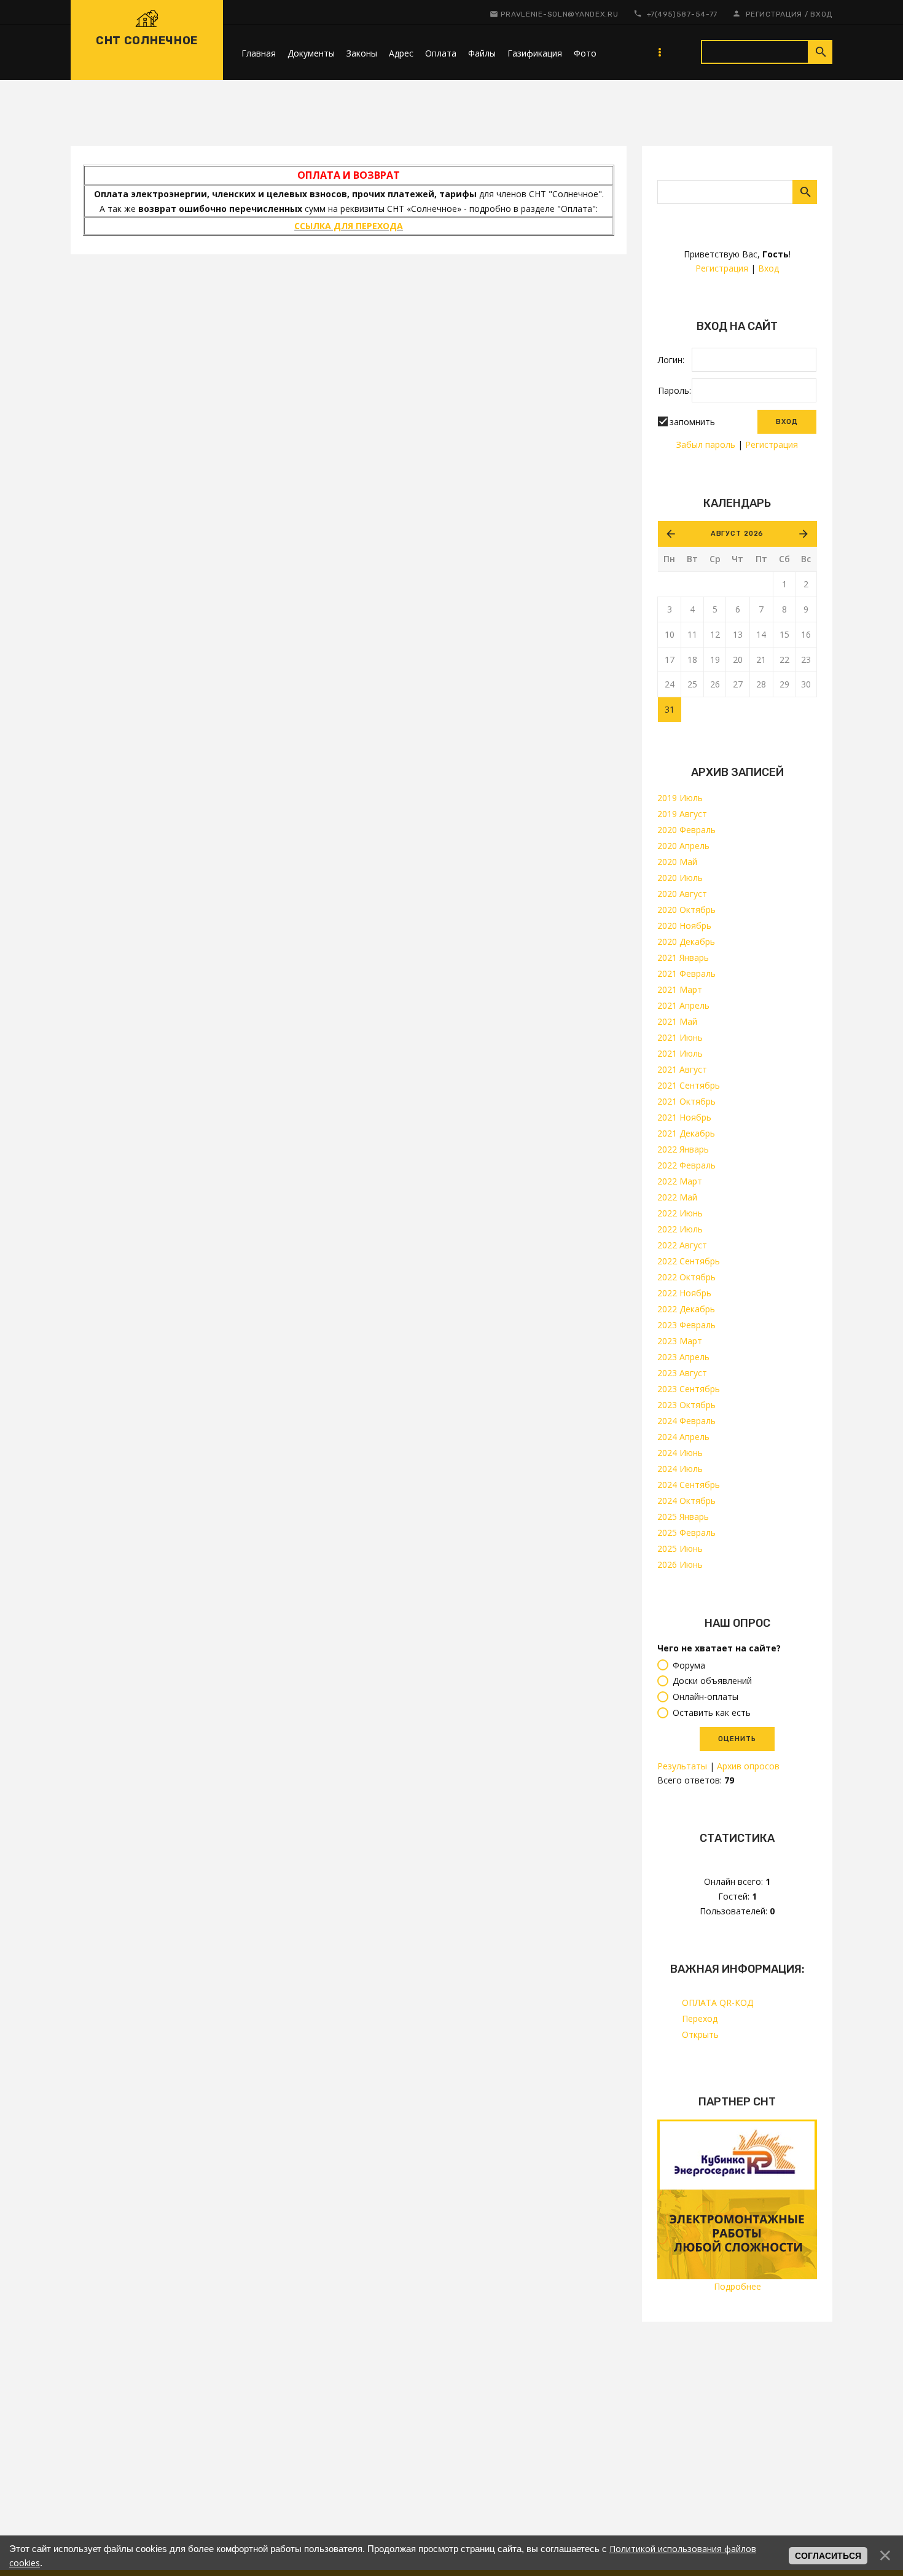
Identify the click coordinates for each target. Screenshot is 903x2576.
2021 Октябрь (686, 1101)
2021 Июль (680, 1053)
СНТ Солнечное (147, 41)
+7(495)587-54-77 (682, 14)
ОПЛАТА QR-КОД (717, 2002)
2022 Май (677, 1197)
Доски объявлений (712, 1681)
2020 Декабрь (686, 942)
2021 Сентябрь (689, 1085)
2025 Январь (683, 1517)
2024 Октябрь (686, 1501)
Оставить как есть (712, 1713)
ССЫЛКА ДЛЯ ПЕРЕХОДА (349, 226)
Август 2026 (737, 534)
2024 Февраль (686, 1421)
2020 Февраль (686, 830)
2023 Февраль (686, 1325)
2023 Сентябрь (689, 1389)
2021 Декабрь (686, 1133)
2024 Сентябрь (689, 1485)
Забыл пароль (706, 444)
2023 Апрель (683, 1357)
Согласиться (828, 2556)
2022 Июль (680, 1229)
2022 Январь (683, 1149)
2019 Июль (680, 798)
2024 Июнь (680, 1453)
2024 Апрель (683, 1437)
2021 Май (677, 1021)
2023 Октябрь (686, 1405)
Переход (700, 2018)
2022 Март (680, 1181)
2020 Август (682, 894)
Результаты (682, 1766)
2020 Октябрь (686, 910)
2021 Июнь (680, 1037)
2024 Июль (680, 1469)
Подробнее (737, 2286)
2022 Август (682, 1245)
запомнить (692, 422)
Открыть (700, 2034)
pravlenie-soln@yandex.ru (559, 14)
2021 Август (682, 1069)
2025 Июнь (680, 1548)
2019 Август (682, 814)
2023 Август (682, 1373)
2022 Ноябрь (684, 1293)
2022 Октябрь (686, 1277)
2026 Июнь (680, 1564)
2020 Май (677, 862)
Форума (689, 1665)
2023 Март (680, 1341)
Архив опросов (748, 1766)
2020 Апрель (683, 846)
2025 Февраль (686, 1533)
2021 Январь (683, 957)
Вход (821, 14)
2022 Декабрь (686, 1309)
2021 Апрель (683, 1005)
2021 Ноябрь (684, 1117)
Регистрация (774, 14)
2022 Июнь (680, 1213)
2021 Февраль (686, 973)
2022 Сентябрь (689, 1261)
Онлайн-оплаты (706, 1697)
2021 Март (680, 989)
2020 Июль (680, 878)
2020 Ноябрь (684, 926)
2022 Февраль (686, 1165)
